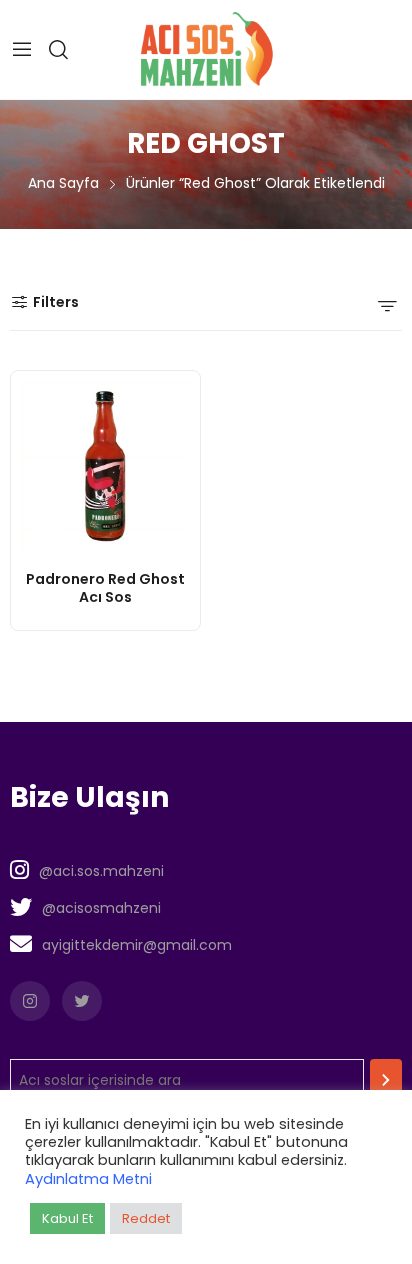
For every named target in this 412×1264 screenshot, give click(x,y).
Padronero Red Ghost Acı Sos (105, 588)
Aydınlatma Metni (88, 1179)
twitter (82, 1001)
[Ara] (386, 1080)
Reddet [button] (146, 1218)
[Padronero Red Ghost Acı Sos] (105, 465)
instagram (30, 1001)
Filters (56, 302)
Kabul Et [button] (67, 1218)
